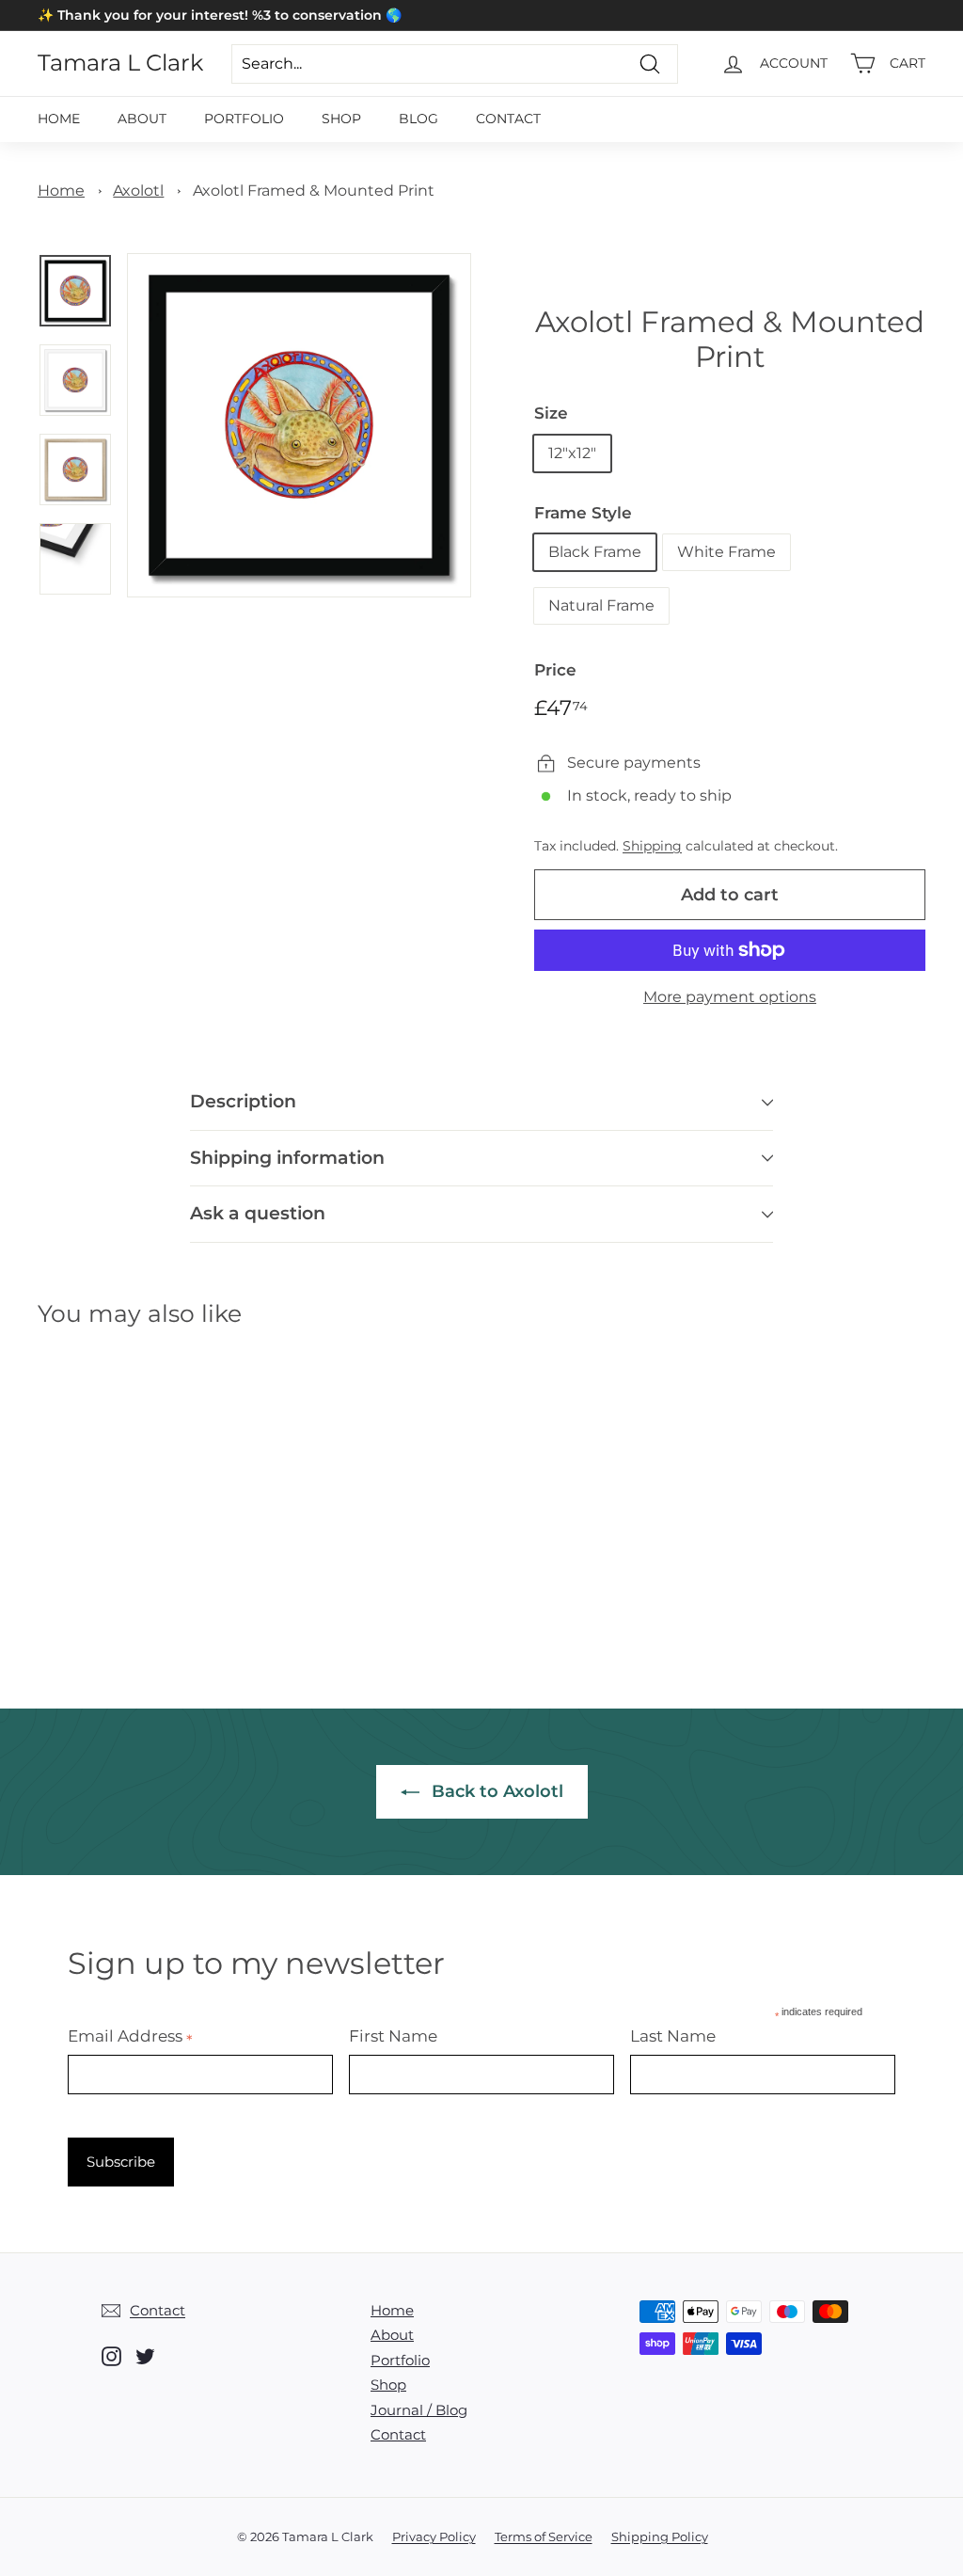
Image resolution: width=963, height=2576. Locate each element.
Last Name (673, 2036)
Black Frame (595, 552)
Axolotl (138, 191)
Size (551, 413)
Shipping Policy (660, 2536)
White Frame (726, 552)
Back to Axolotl (495, 1791)
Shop (341, 119)
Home (59, 119)
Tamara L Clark (120, 63)
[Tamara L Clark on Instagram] (111, 2356)
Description (243, 1101)
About (142, 119)
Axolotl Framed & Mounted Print (314, 191)
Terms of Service (544, 2536)
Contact (508, 119)
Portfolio (244, 119)
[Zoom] (299, 425)
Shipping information (287, 1158)
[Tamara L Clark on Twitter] (145, 2356)
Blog (418, 119)
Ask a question (258, 1213)
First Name (393, 2036)
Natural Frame (601, 605)
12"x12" (572, 453)
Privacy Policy (434, 2536)
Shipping (652, 846)
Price (555, 670)
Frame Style (583, 513)
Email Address (130, 2036)
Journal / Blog (419, 2410)
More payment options (730, 997)
